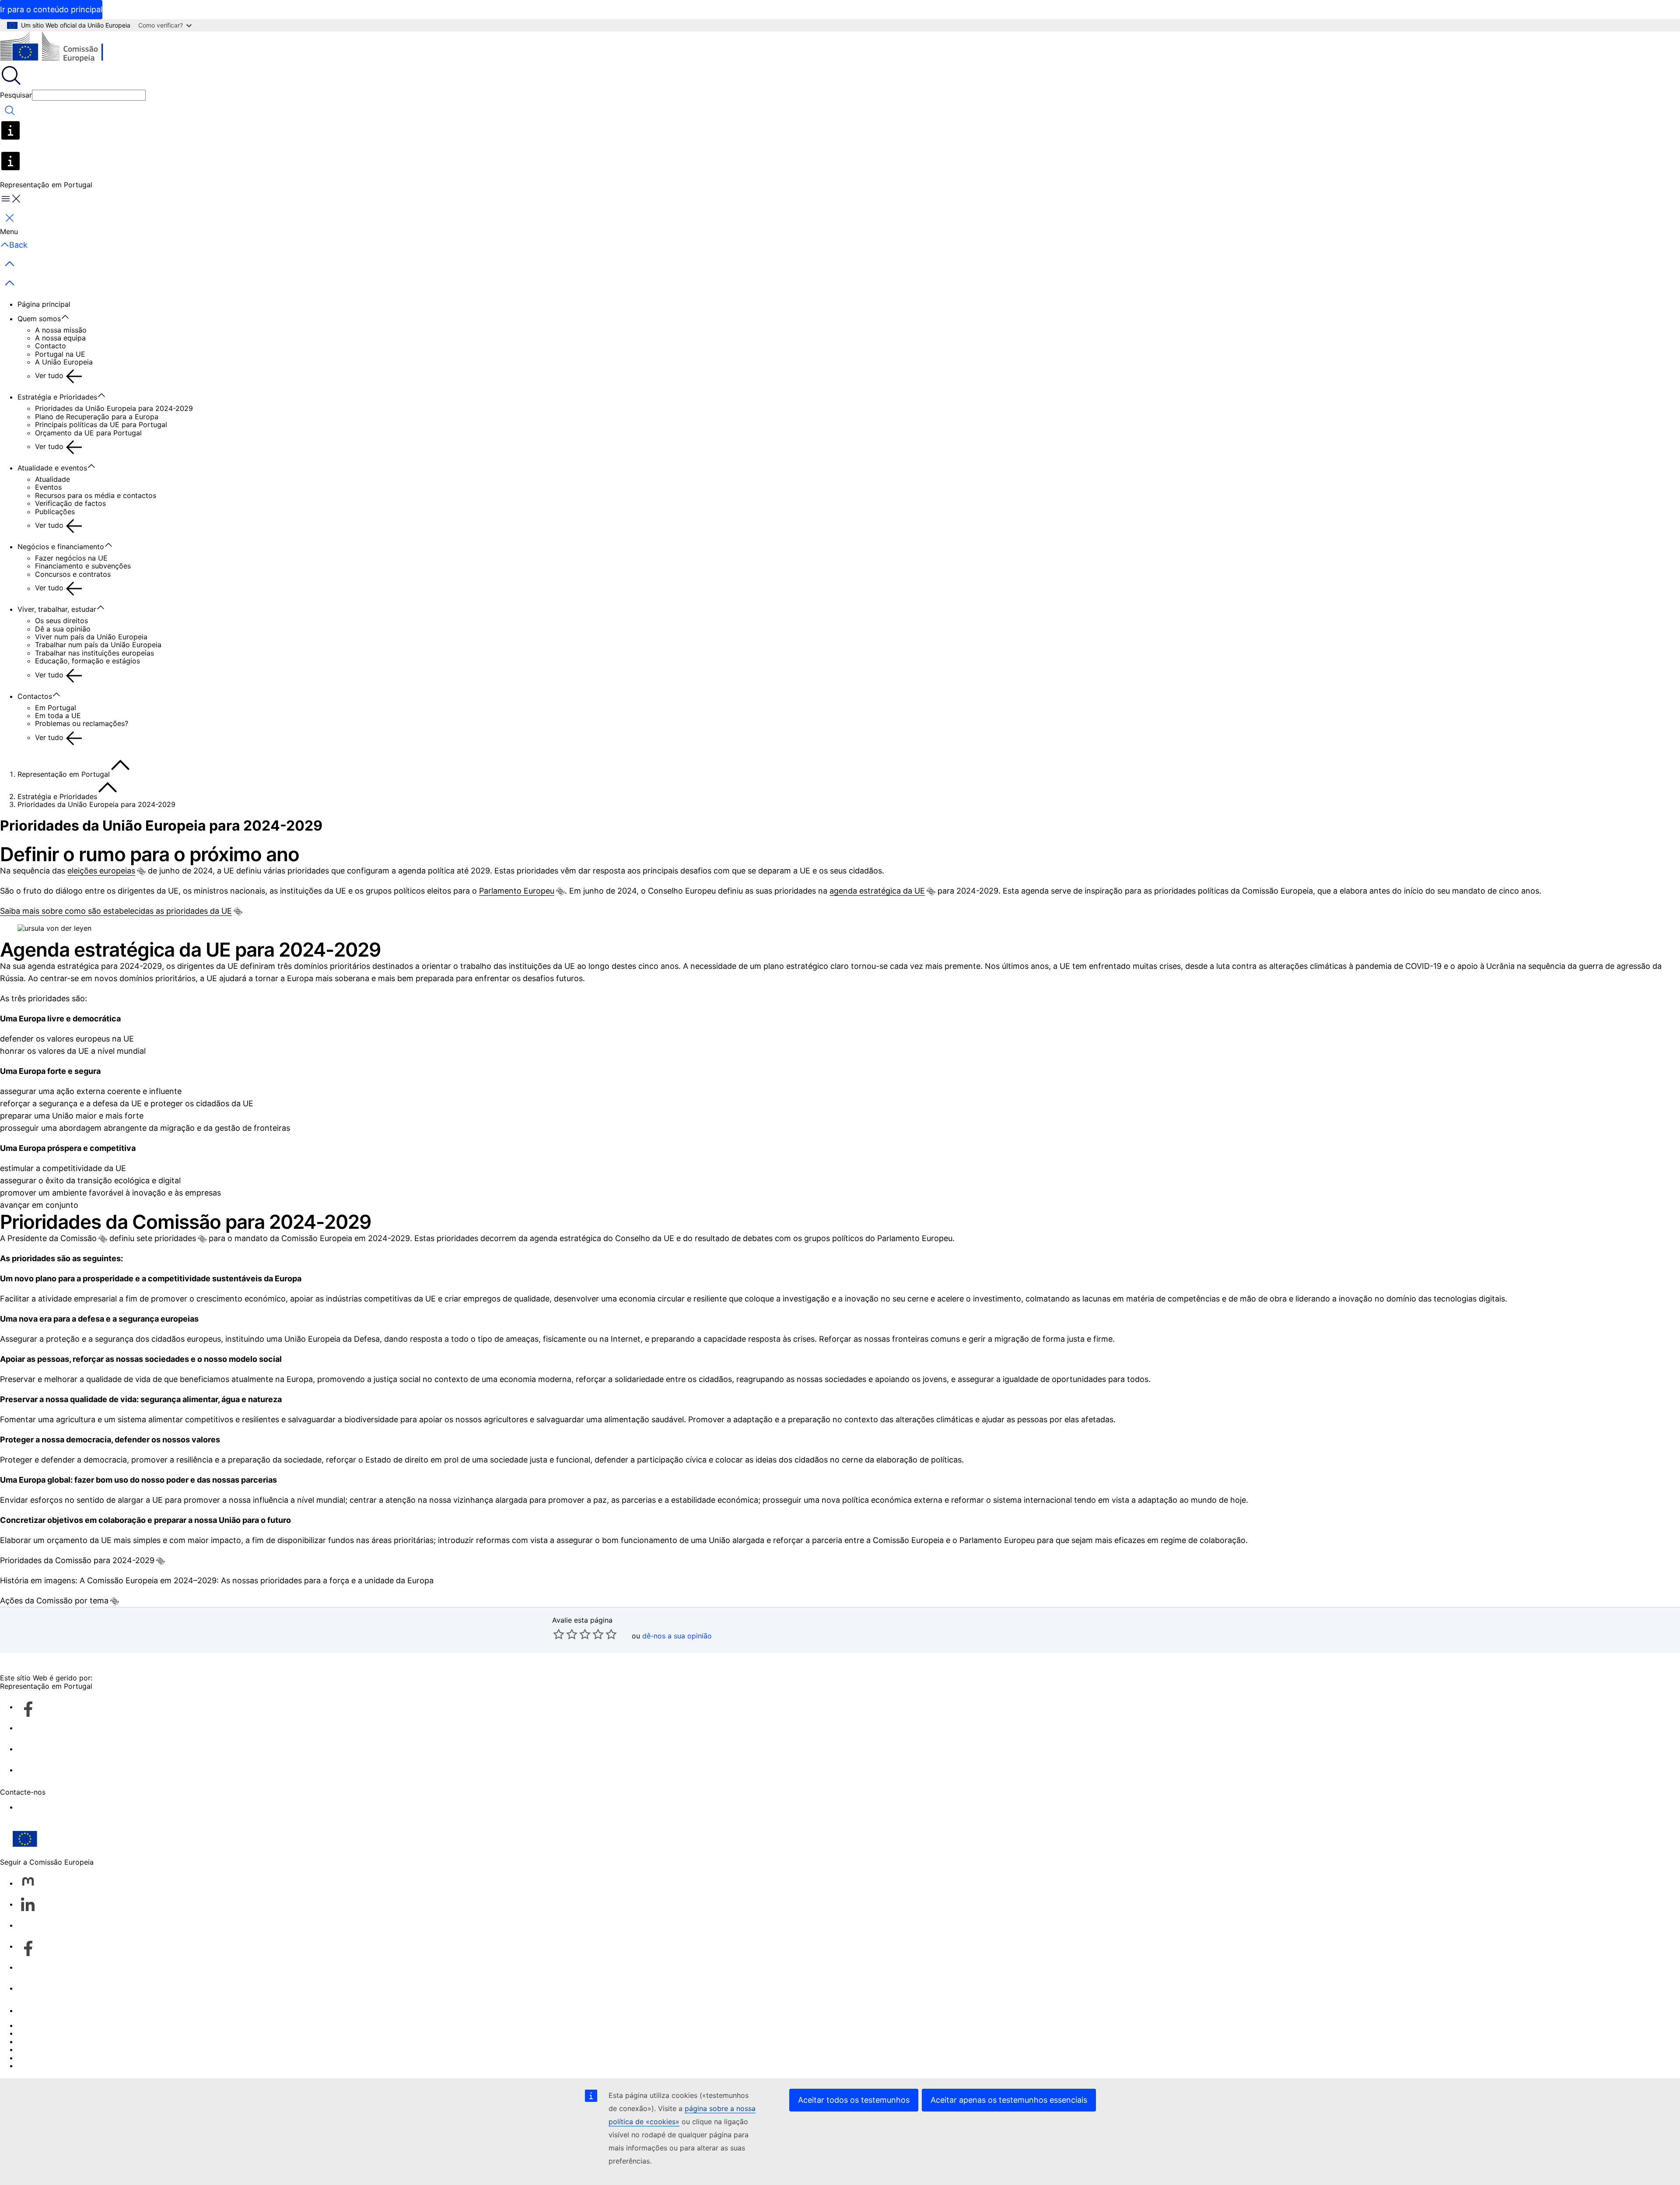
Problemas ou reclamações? (82, 723)
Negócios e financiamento (61, 547)
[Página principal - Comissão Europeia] (64, 48)
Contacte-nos (40, 2010)
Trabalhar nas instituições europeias (94, 653)
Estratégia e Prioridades (57, 397)
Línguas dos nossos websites (66, 2033)
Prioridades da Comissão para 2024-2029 (77, 1560)
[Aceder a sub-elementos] (70, 317)
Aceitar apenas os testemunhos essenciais (1009, 2100)
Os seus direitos (61, 621)
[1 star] (559, 1634)
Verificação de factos (70, 503)
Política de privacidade (56, 2049)
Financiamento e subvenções (83, 566)
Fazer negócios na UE (71, 558)
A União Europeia (64, 362)
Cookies (31, 2041)
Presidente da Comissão (52, 1238)
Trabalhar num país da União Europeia (98, 645)
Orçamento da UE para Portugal (88, 433)
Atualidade (52, 479)
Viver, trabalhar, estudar (57, 609)
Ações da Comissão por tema (54, 1601)
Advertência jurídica (51, 2058)
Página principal (44, 304)
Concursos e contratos (73, 574)
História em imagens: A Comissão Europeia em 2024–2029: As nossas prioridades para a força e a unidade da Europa (217, 1580)
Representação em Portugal (64, 774)
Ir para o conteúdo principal (51, 9)
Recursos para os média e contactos (96, 495)
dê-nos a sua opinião (677, 1636)
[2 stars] (565, 1634)
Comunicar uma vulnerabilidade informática (90, 2025)
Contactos (35, 696)
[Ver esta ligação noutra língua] (141, 871)
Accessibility (38, 1807)
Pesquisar (16, 95)
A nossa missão (61, 330)
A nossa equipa (60, 338)
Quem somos (39, 319)
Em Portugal (56, 708)
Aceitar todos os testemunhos (854, 2100)
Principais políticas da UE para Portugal (101, 424)
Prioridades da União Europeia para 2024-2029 (114, 408)
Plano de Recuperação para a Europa (97, 417)
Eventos (48, 487)
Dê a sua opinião (63, 629)
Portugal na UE (60, 354)
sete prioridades (166, 1238)
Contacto (51, 346)
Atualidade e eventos (52, 468)
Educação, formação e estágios (87, 661)
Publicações (55, 512)
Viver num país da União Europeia (91, 637)
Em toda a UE (58, 715)
